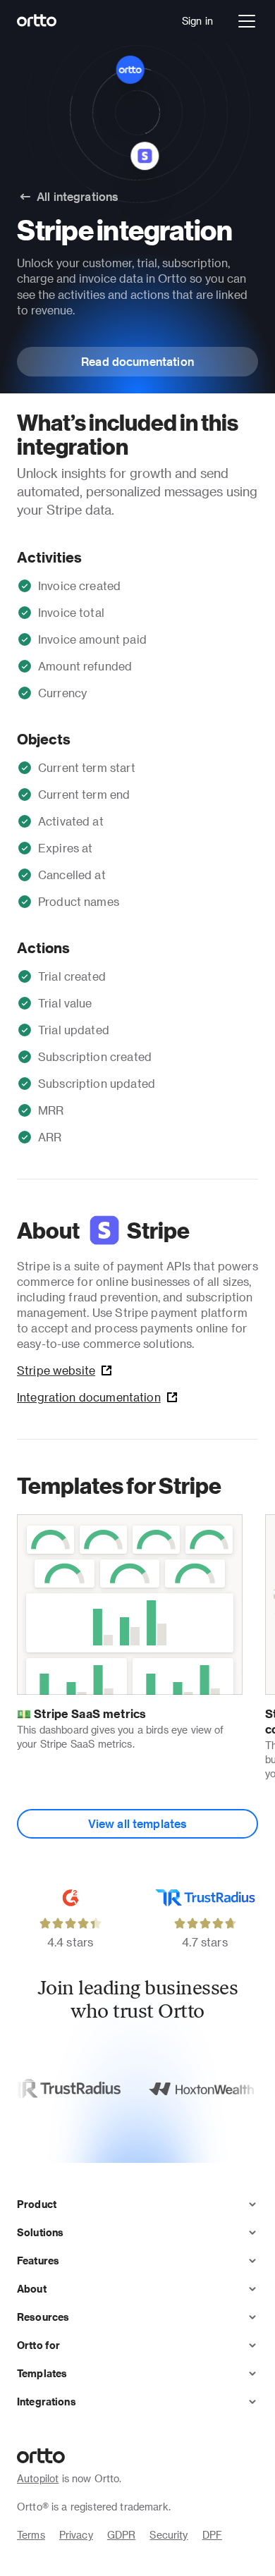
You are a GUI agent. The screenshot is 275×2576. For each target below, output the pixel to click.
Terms (31, 2535)
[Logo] (37, 21)
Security (169, 2535)
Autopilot (38, 2478)
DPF (212, 2535)
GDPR (122, 2535)
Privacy (76, 2535)
